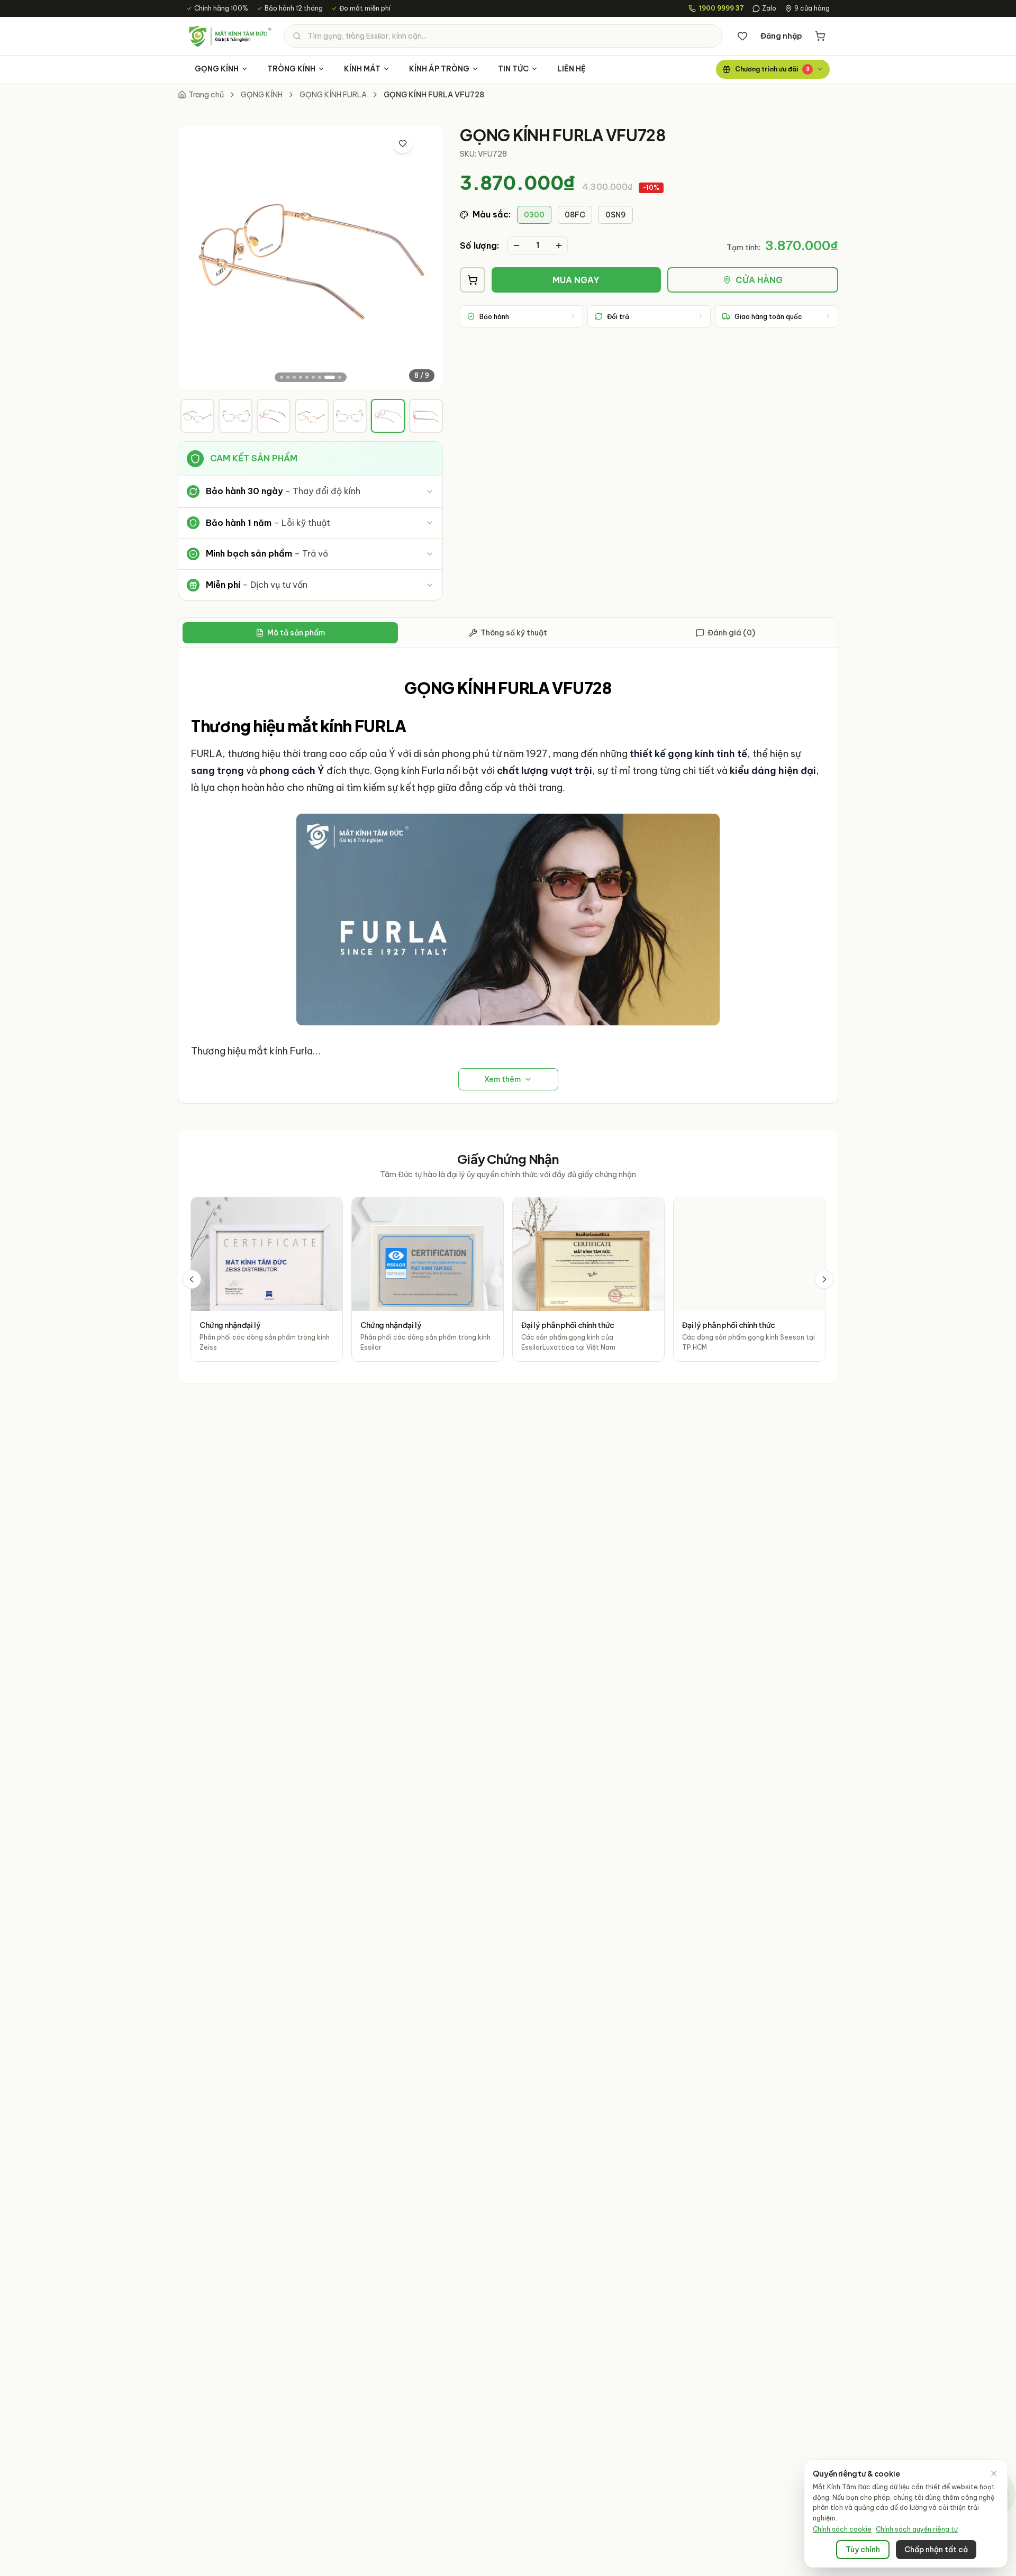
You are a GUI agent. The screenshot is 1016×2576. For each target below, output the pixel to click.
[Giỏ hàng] (820, 36)
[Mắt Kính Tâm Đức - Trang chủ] (230, 36)
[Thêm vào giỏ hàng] (473, 280)
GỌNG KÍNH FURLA (333, 95)
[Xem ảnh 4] (301, 377)
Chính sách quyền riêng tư (917, 2529)
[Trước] (192, 1279)
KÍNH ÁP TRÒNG (439, 69)
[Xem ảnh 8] (330, 377)
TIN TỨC (513, 69)
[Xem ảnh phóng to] (425, 143)
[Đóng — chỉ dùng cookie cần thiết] (994, 2473)
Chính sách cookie (842, 2529)
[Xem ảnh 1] (282, 377)
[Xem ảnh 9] (340, 377)
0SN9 (616, 215)
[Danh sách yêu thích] (742, 36)
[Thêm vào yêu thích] (403, 143)
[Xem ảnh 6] (313, 377)
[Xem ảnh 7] (320, 377)
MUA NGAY (576, 280)
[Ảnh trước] (195, 258)
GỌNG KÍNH (217, 69)
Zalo (769, 8)
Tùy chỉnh (863, 2550)
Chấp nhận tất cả (936, 2550)
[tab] (197, 416)
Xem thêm (502, 1079)
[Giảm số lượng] (516, 245)
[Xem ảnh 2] (288, 377)
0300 (534, 215)
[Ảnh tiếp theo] (426, 258)
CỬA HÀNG (759, 280)
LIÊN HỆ (571, 69)
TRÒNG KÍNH (291, 69)
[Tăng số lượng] (559, 245)
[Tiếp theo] (824, 1279)
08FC (575, 215)
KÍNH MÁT (362, 69)
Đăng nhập (781, 36)
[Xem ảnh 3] (294, 377)
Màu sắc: (492, 214)
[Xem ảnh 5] (307, 377)
